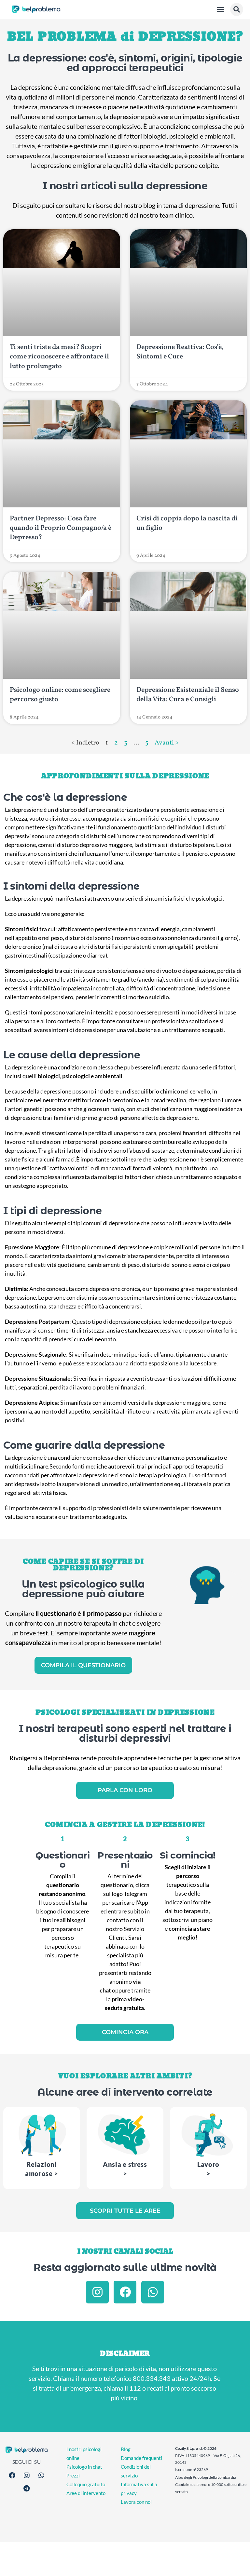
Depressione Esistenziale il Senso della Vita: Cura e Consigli (188, 695)
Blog (126, 2449)
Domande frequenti (141, 2458)
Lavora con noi (136, 2502)
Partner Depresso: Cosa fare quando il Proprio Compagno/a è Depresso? (61, 528)
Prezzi (73, 2475)
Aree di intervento (86, 2493)
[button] (221, 9)
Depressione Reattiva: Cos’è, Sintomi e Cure (180, 352)
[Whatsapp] (153, 2292)
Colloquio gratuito (86, 2484)
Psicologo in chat (84, 2467)
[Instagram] (97, 2292)
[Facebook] (125, 2292)
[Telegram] (27, 2489)
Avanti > (167, 743)
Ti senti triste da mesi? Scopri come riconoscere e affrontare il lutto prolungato (59, 357)
